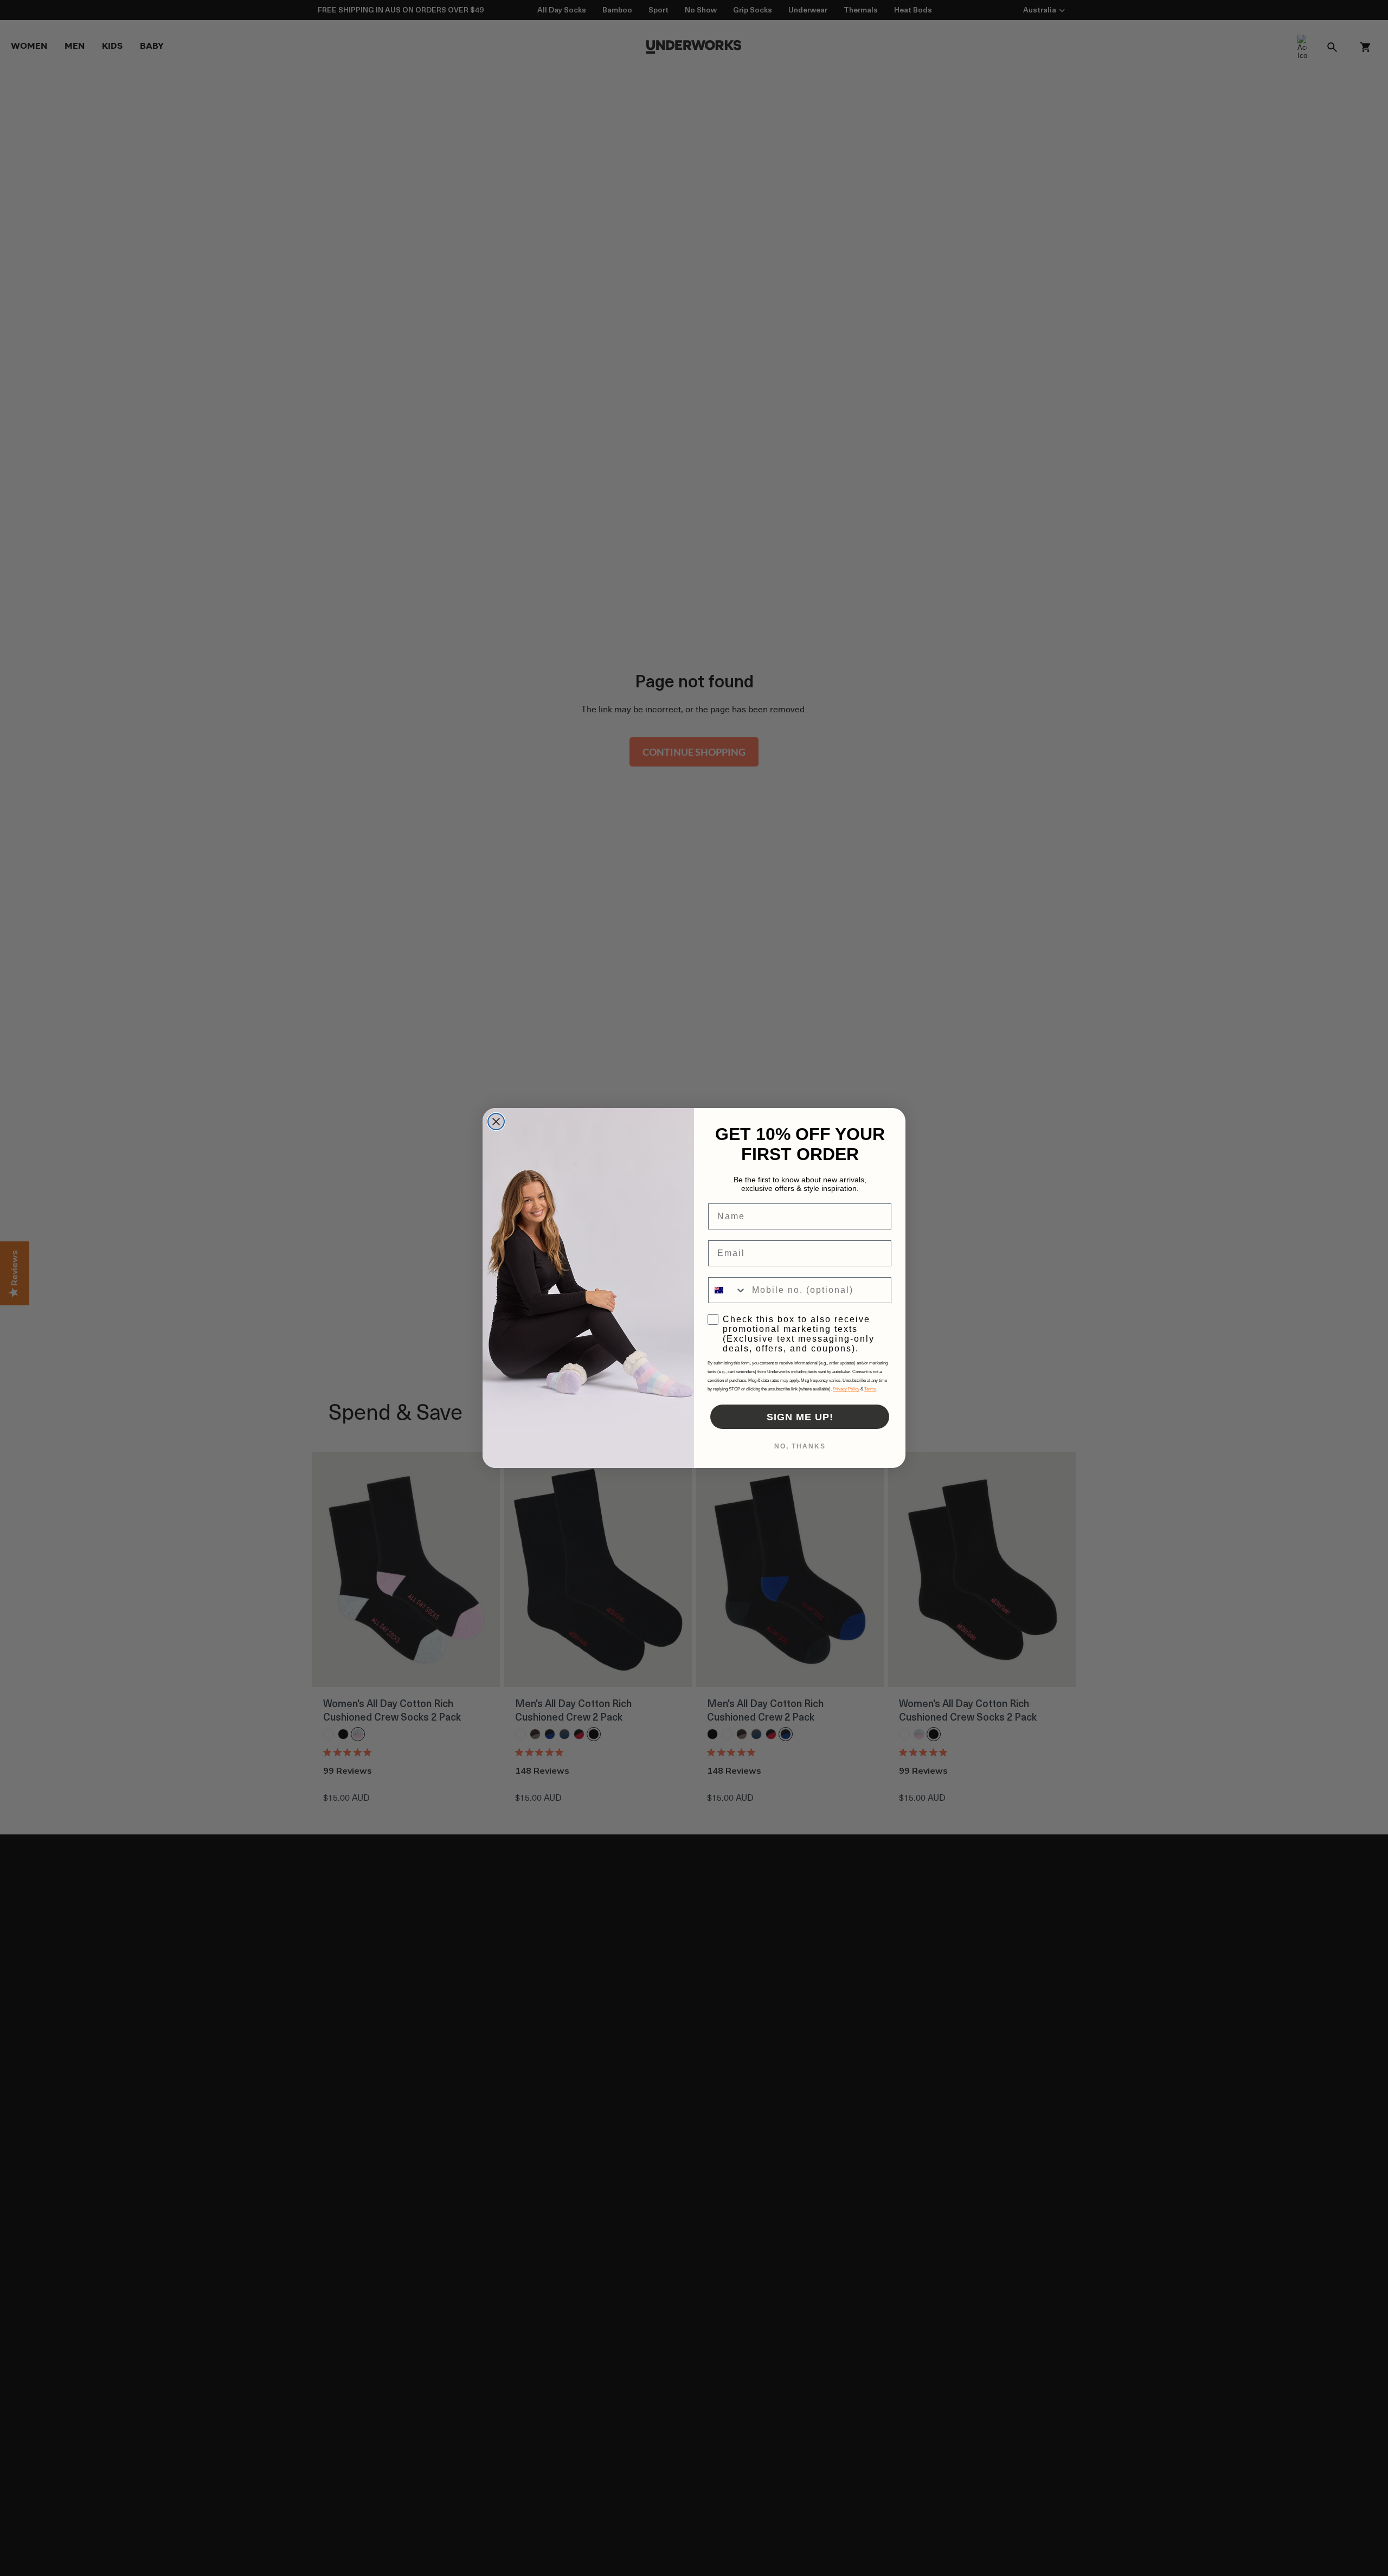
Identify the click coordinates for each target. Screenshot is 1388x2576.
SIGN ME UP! (800, 1417)
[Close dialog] (496, 1122)
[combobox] (728, 1290)
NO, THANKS (800, 1446)
